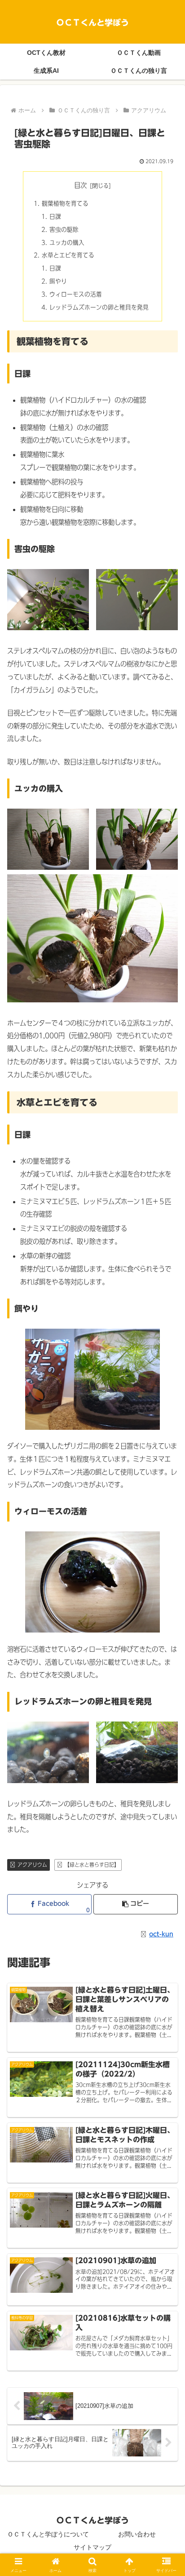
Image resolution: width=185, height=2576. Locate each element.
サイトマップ (92, 2547)
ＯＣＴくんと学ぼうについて (48, 2534)
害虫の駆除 (64, 229)
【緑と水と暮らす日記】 (92, 1864)
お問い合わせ (137, 2534)
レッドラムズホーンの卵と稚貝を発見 (99, 307)
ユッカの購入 (67, 242)
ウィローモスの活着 (76, 294)
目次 (80, 185)
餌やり (58, 281)
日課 (55, 216)
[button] (136, 1904)
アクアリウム (32, 1864)
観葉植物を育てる (65, 203)
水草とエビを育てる (68, 255)
